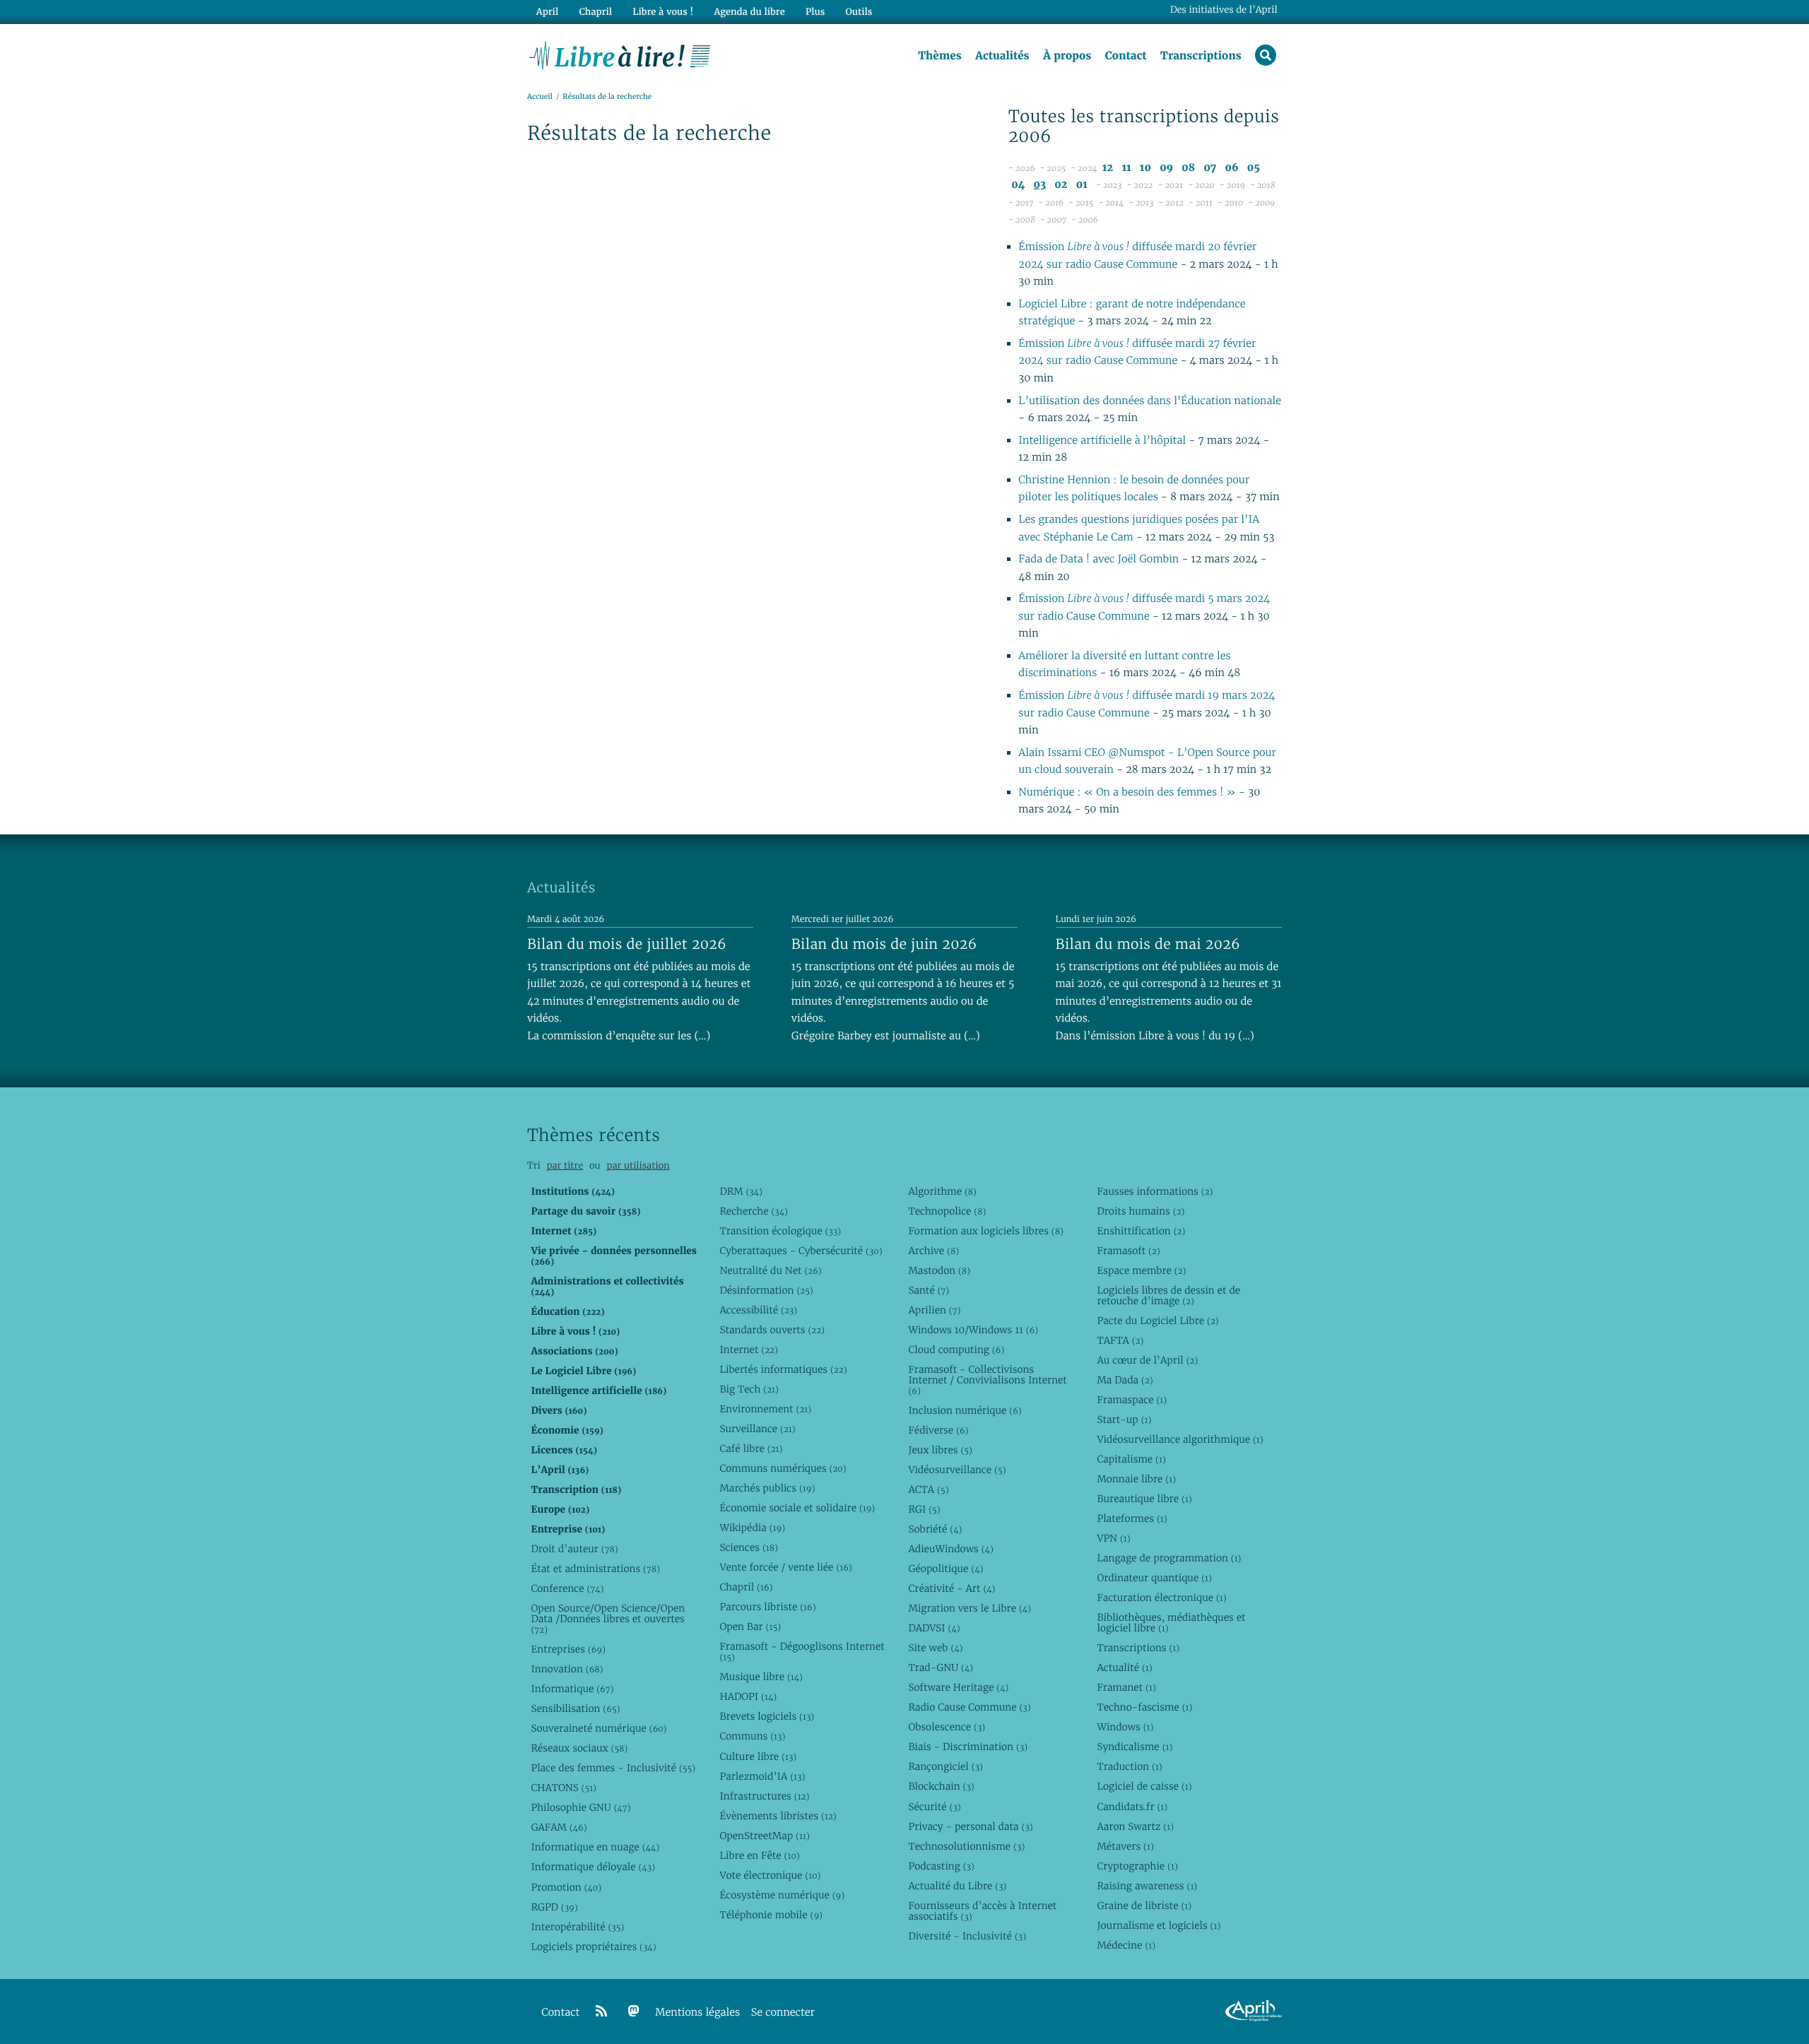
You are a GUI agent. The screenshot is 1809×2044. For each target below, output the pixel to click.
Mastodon (939, 1270)
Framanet (1126, 1687)
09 (1166, 168)
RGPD (554, 1907)
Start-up (1124, 1419)
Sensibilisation (575, 1708)
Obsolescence (947, 1727)
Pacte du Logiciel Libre (1157, 1321)
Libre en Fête (759, 1855)
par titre (565, 1165)
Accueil (540, 96)
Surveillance (757, 1429)
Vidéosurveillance (957, 1470)
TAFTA (1120, 1340)
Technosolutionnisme (966, 1846)
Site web (935, 1648)
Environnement (765, 1409)
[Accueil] (620, 54)
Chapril (746, 1587)
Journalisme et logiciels (1159, 1925)
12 (1108, 168)
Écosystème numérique (782, 1895)
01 (1082, 185)
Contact (1126, 56)
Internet (748, 1349)
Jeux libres (940, 1450)
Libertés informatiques (783, 1369)
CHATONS (564, 1788)
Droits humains (1141, 1211)
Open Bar (750, 1626)
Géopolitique (945, 1569)
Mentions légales (697, 2013)
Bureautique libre (1144, 1499)
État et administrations (595, 1569)
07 (1210, 168)
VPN (1113, 1538)
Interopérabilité (577, 1927)
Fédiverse (938, 1430)
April (547, 12)
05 (1254, 168)
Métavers (1125, 1846)
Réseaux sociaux (579, 1748)
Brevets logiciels (767, 1716)
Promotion (566, 1887)
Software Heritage (958, 1687)
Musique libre (761, 1677)
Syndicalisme (1135, 1747)
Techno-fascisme (1144, 1707)
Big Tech (749, 1389)
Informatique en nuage (595, 1847)
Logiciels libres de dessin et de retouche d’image (1168, 1295)
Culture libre (758, 1756)
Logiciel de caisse (1144, 1786)
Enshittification (1141, 1231)
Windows (1125, 1727)
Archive (933, 1251)
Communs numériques (783, 1468)
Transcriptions (1201, 56)
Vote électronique (770, 1875)
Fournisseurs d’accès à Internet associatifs (982, 1911)
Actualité (1124, 1667)
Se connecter (783, 2013)
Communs (752, 1736)
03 (1040, 185)
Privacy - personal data (970, 1826)
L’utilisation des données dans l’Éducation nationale (1150, 401)
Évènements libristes (778, 1816)
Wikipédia (752, 1528)
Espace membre (1141, 1270)
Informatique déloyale (593, 1867)
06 (1231, 168)
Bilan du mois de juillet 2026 (627, 944)
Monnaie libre (1136, 1479)
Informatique (572, 1689)
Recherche (754, 1211)
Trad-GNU (941, 1667)
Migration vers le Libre (970, 1608)
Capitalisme (1131, 1459)
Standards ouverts (772, 1330)
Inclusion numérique (965, 1410)
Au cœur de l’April (1147, 1360)
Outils (859, 12)
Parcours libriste (767, 1607)
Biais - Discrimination (968, 1747)
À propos (1067, 56)
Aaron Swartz (1135, 1826)
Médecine (1126, 1945)
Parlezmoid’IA (762, 1776)
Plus (815, 12)
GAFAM (559, 1827)
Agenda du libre (749, 12)
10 (1145, 168)
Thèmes (940, 56)
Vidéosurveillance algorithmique (1180, 1439)
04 (1018, 185)
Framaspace (1132, 1400)
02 (1061, 185)
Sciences (748, 1547)
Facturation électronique (1161, 1597)
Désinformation (766, 1290)
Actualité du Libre (957, 1886)
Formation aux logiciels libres (985, 1231)
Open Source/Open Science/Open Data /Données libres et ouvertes (608, 1619)
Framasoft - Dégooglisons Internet (802, 1652)
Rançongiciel (945, 1766)
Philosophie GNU (581, 1807)
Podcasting (941, 1866)
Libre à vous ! (663, 12)
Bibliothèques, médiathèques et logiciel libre (1171, 1623)
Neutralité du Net (770, 1270)
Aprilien (934, 1310)
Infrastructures (764, 1796)
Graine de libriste (1144, 1906)
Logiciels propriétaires (593, 1946)
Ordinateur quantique (1154, 1578)
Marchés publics (767, 1488)
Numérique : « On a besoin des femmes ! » (1127, 792)
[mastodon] (634, 2011)
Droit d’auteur (574, 1549)
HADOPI (748, 1696)
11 (1126, 168)
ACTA (928, 1489)
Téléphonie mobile (771, 1915)
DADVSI (934, 1628)
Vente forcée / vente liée (785, 1567)
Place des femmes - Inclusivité (613, 1768)
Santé (929, 1290)
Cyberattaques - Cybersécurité (801, 1251)
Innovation (567, 1669)
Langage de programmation (1169, 1558)
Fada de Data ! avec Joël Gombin (1098, 559)
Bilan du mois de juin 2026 (884, 944)
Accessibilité (758, 1310)
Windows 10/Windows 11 (973, 1330)
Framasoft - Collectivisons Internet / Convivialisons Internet (987, 1380)
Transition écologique (780, 1231)
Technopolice (947, 1211)
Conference (567, 1588)
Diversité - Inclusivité (967, 1936)
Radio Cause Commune (969, 1707)
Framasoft (1128, 1251)
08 (1188, 168)
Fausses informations (1155, 1191)
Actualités (1002, 56)
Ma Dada (1125, 1380)
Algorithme (942, 1191)
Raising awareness (1147, 1886)
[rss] (601, 2011)
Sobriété (935, 1529)
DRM (741, 1191)
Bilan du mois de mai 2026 (1148, 944)
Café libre (751, 1448)
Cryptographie (1137, 1866)
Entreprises (568, 1649)
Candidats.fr (1132, 1807)
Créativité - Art (951, 1588)
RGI (924, 1509)
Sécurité (934, 1807)
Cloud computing (956, 1349)
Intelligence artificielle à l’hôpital (1103, 441)
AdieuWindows (950, 1549)
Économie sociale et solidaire (797, 1508)
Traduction (1129, 1766)
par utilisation (638, 1165)
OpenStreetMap (764, 1836)
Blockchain (941, 1786)
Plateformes (1132, 1518)
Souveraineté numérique (599, 1728)
